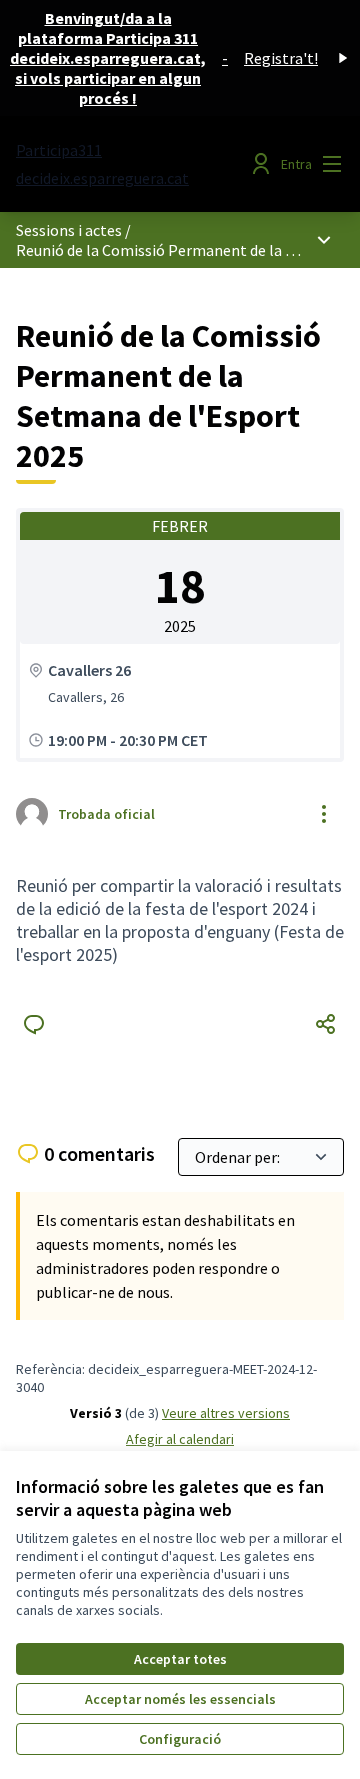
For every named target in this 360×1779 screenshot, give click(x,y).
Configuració (180, 1739)
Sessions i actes (69, 230)
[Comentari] (34, 1024)
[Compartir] (326, 1024)
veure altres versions (226, 1413)
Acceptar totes (180, 1659)
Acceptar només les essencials (180, 1699)
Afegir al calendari (180, 1439)
